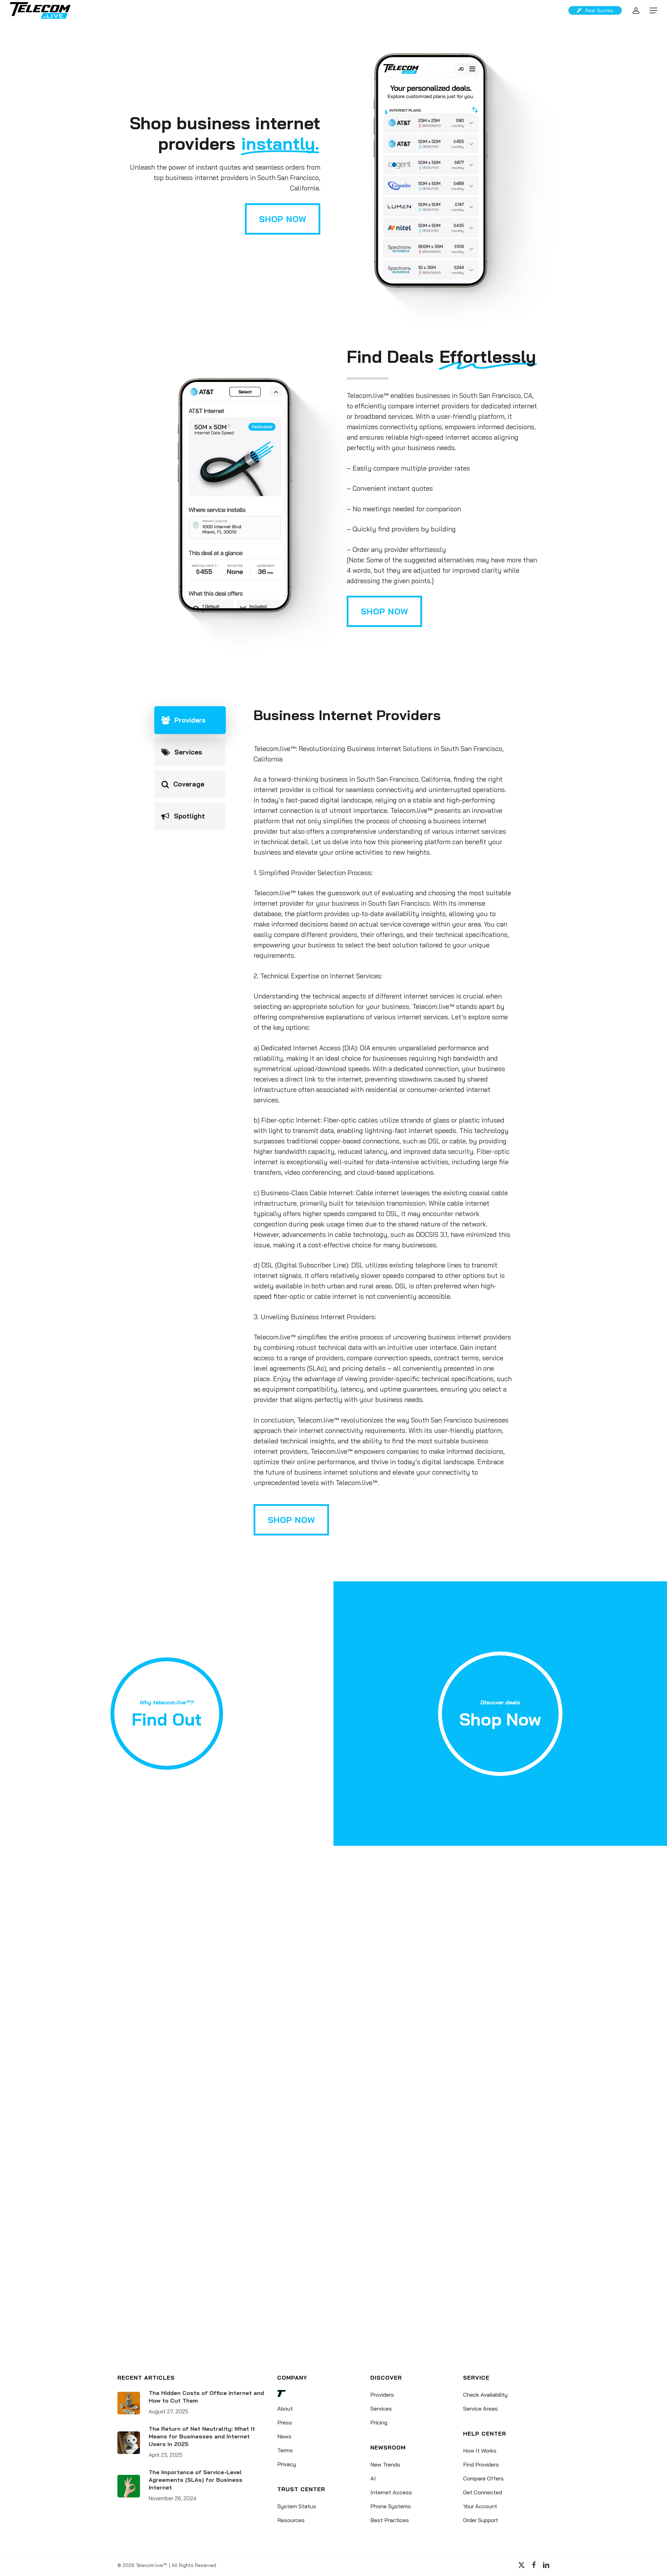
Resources (291, 2520)
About (285, 2408)
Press (285, 2422)
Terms (285, 2450)
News (284, 2436)
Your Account (480, 2506)
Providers (382, 2395)
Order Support (481, 2520)
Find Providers (481, 2464)
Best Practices (390, 2520)
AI (373, 2478)
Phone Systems (391, 2506)
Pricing (379, 2422)
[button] (653, 11)
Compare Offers (483, 2478)
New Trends (385, 2464)
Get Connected (483, 2492)
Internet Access (391, 2492)
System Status (297, 2506)
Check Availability (485, 2395)
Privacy (287, 2464)
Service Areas (480, 2408)
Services (381, 2408)
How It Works (480, 2451)
